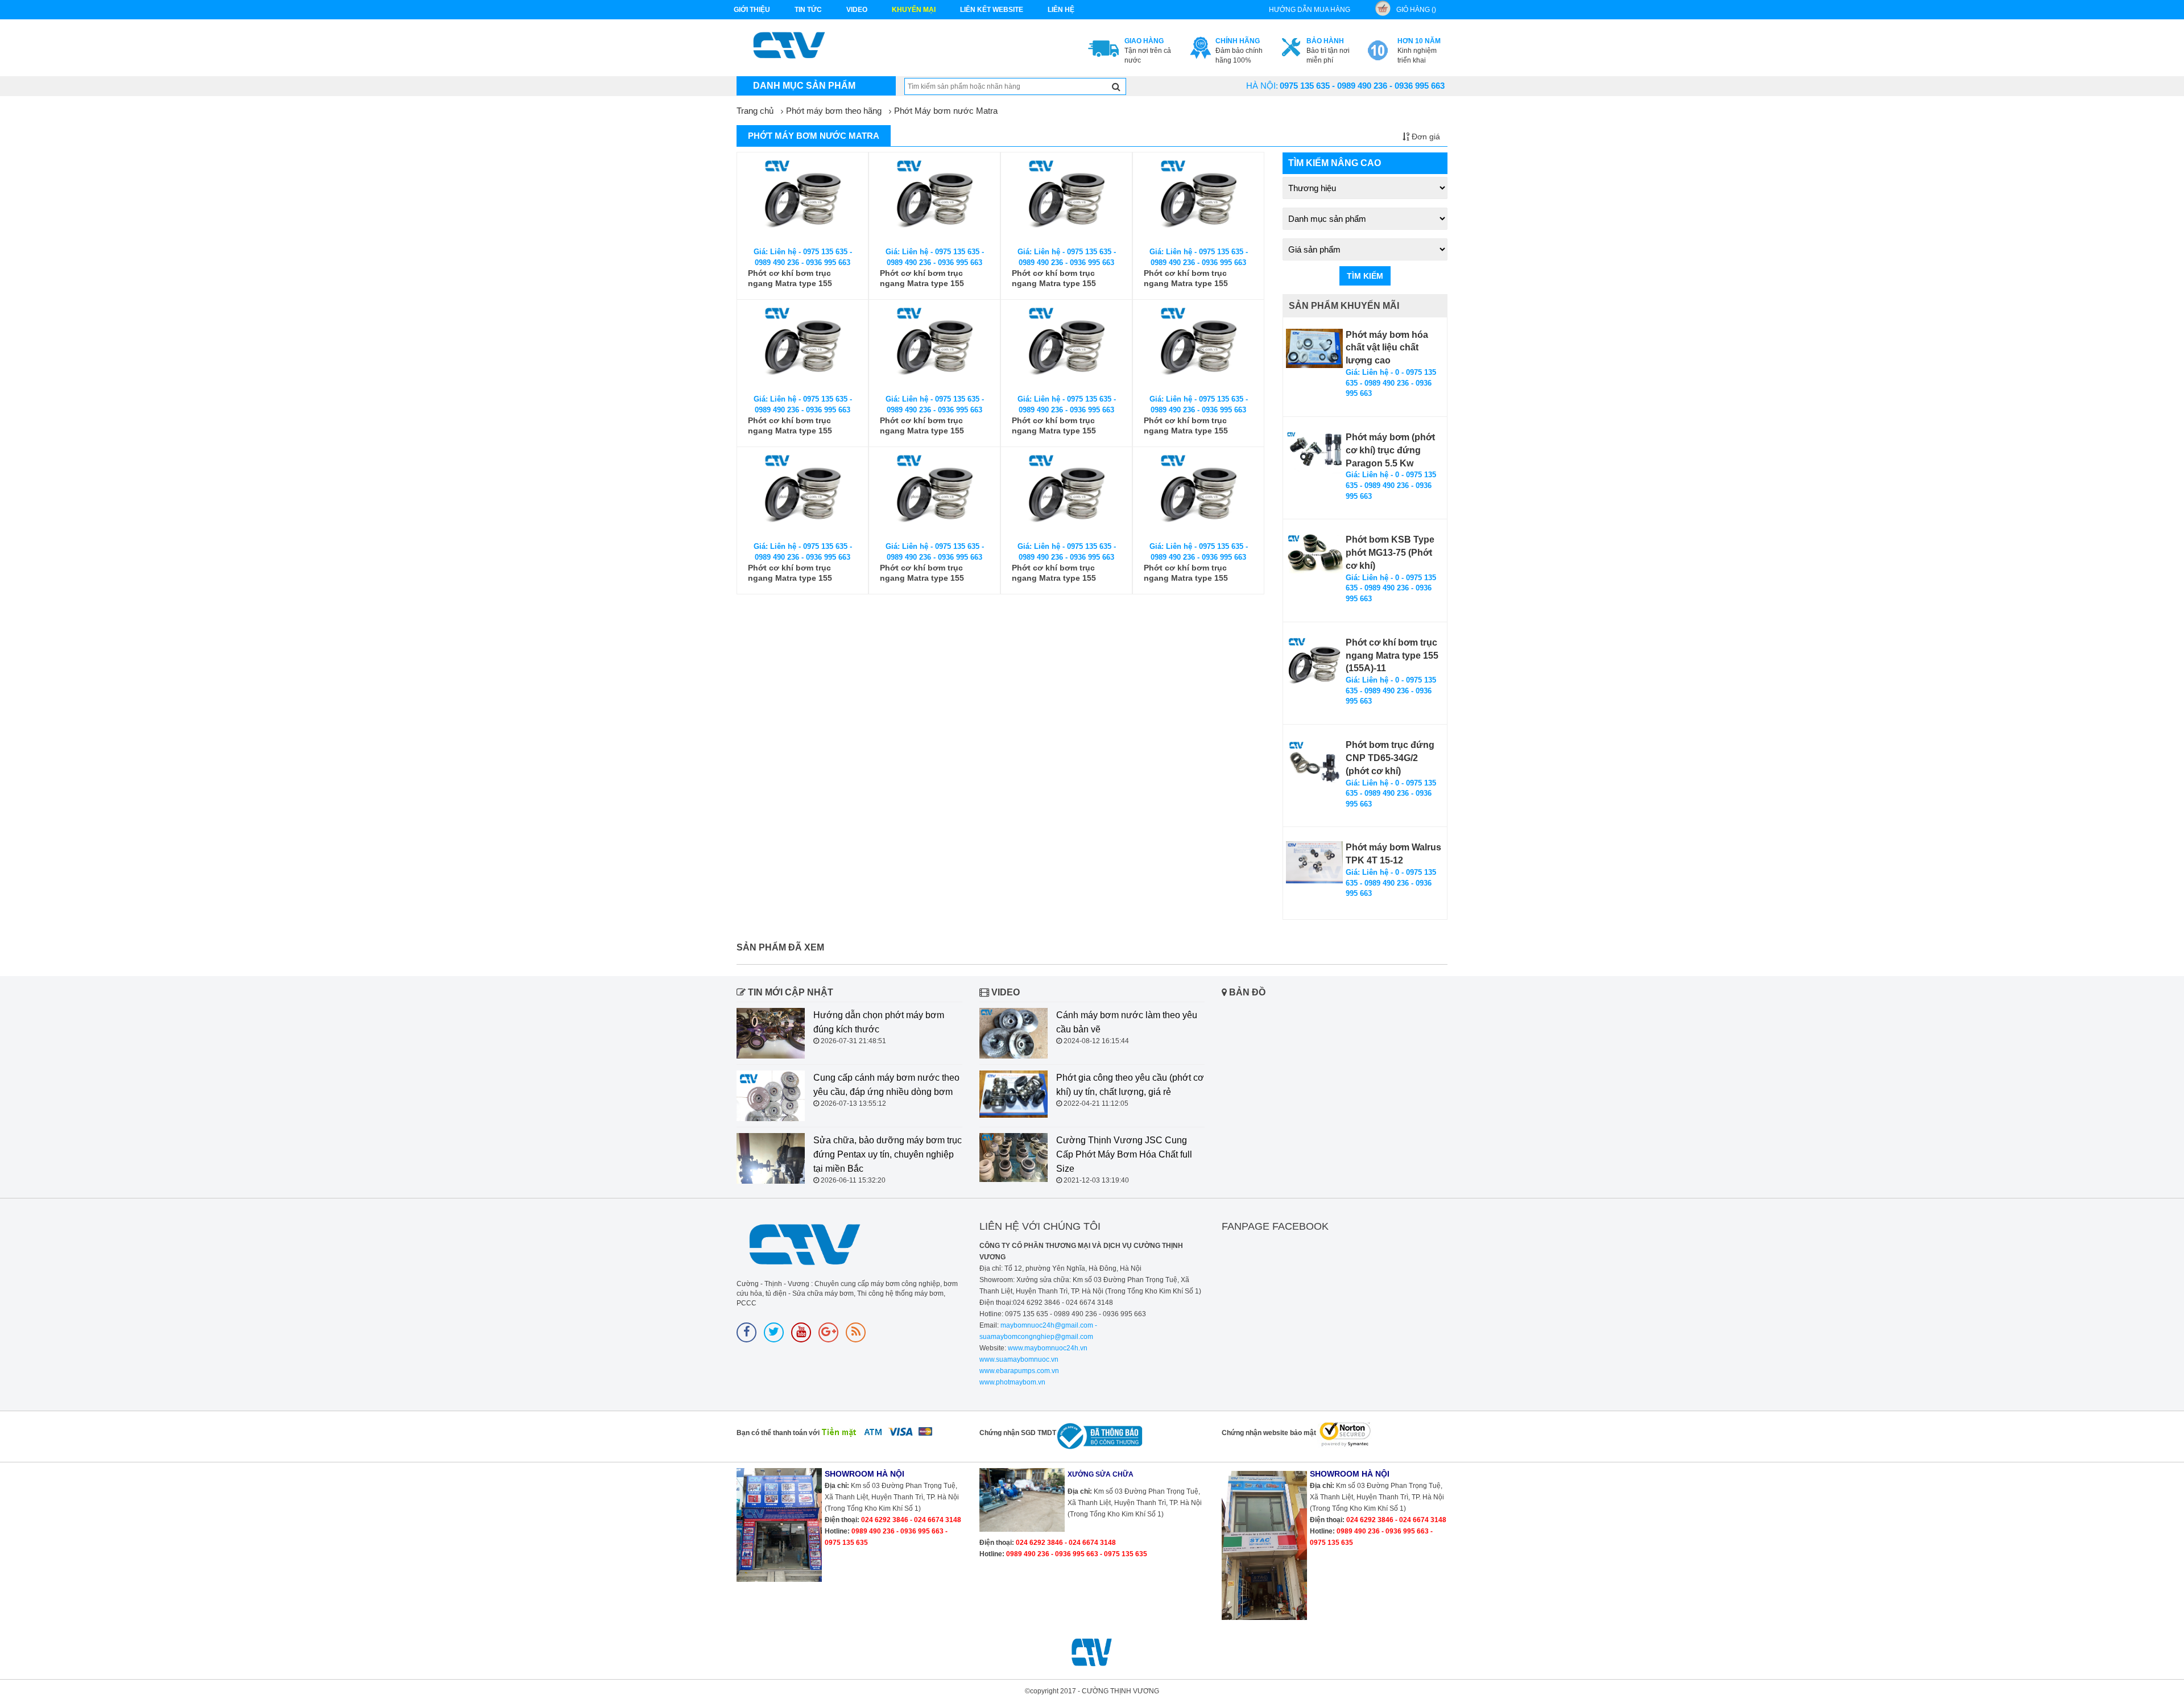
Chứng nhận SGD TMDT (1018, 1433)
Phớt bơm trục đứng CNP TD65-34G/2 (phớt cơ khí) (1390, 758)
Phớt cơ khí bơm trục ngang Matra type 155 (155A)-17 (1054, 426)
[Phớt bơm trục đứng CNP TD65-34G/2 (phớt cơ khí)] (1314, 762)
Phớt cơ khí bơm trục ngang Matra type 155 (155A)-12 (922, 278)
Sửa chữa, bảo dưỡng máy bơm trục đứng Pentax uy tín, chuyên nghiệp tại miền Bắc (888, 1154)
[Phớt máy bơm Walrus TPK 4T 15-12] (1314, 862)
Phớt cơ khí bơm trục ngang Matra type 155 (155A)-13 (1054, 278)
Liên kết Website (992, 10)
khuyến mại (914, 10)
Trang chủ (755, 111)
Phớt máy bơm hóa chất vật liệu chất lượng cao (1387, 348)
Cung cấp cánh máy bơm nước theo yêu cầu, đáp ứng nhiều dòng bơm (886, 1085)
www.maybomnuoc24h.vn (1047, 1348)
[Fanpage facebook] (746, 1332)
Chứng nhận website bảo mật (1269, 1433)
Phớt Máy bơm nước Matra (946, 111)
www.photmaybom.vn (1012, 1382)
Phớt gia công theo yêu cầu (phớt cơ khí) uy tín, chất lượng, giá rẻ (1130, 1085)
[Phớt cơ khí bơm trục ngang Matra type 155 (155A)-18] (1198, 347)
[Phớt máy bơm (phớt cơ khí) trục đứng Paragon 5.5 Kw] (1314, 452)
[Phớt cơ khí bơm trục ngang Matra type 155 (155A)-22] (1198, 495)
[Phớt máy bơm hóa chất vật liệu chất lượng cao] (1314, 348)
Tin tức (808, 10)
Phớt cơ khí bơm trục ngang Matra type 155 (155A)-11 (790, 278)
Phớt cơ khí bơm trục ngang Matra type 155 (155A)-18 (1186, 426)
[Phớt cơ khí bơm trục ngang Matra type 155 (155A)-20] (934, 495)
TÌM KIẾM (1365, 276)
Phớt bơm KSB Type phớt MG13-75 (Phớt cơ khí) (1390, 553)
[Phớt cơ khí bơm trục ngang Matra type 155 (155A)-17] (1066, 347)
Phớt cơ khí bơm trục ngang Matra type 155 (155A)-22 (1186, 573)
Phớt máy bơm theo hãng (834, 111)
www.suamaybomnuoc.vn (1019, 1359)
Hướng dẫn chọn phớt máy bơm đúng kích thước (879, 1022)
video (857, 10)
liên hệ (1061, 10)
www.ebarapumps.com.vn (1019, 1371)
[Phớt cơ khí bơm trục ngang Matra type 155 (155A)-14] (1198, 200)
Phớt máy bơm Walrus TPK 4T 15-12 (1393, 854)
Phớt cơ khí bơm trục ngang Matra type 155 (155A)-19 (790, 573)
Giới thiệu (752, 10)
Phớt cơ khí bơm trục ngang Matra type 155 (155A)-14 (1186, 278)
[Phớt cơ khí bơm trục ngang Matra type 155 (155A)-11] (803, 200)
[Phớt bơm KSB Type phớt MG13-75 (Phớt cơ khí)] (1314, 553)
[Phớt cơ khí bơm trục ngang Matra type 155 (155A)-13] (1066, 200)
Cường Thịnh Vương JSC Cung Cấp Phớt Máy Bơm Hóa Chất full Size (1124, 1154)
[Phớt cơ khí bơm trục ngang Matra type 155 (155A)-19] (803, 495)
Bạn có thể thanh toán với (778, 1433)
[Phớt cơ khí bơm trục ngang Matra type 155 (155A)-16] (934, 347)
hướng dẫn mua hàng (1310, 10)
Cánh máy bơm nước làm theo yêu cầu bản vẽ (1127, 1022)
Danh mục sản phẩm (804, 86)
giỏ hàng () (1416, 10)
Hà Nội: (1262, 86)
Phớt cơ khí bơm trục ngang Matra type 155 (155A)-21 (1054, 573)
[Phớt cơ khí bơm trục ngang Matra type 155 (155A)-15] (803, 347)
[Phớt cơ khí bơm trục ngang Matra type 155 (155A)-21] (1066, 495)
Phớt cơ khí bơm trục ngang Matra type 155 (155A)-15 (790, 426)
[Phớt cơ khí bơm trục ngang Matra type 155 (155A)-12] (934, 200)
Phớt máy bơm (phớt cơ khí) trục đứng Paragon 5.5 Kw (1390, 450)
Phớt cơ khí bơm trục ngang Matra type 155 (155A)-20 (922, 573)
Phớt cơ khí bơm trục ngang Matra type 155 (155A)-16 (922, 426)
